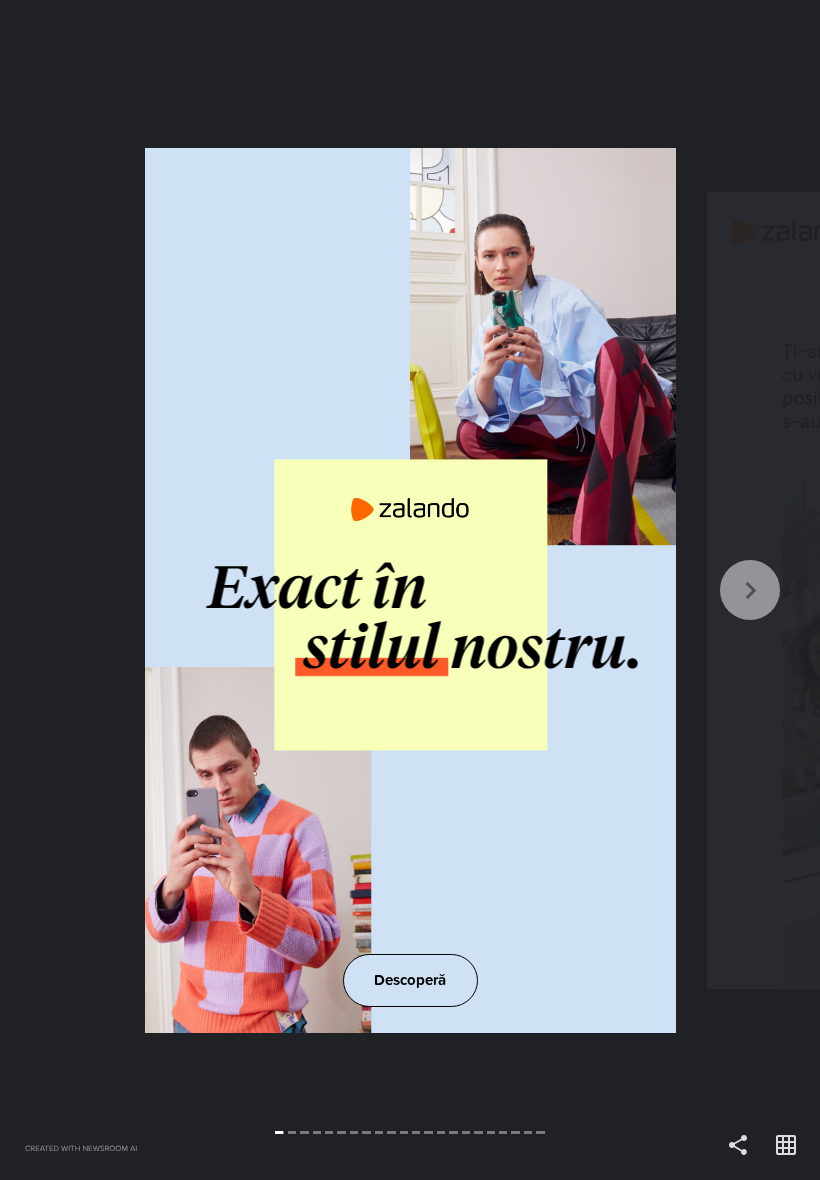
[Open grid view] (786, 1146)
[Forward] (615, 590)
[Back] (205, 590)
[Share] (738, 1146)
